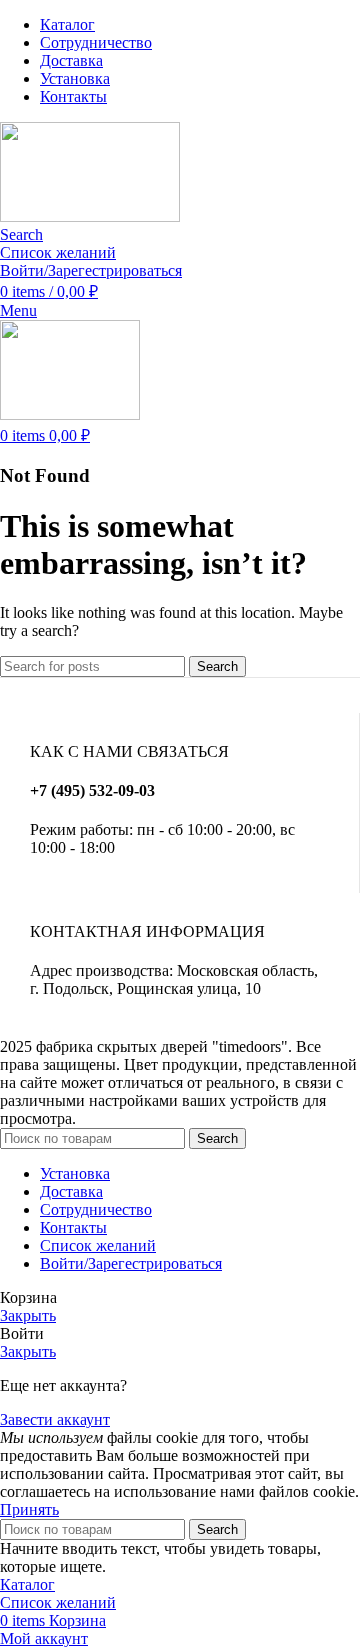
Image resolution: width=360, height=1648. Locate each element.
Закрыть (28, 1315)
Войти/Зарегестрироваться (131, 1263)
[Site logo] (90, 216)
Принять (29, 1509)
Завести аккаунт (55, 1419)
